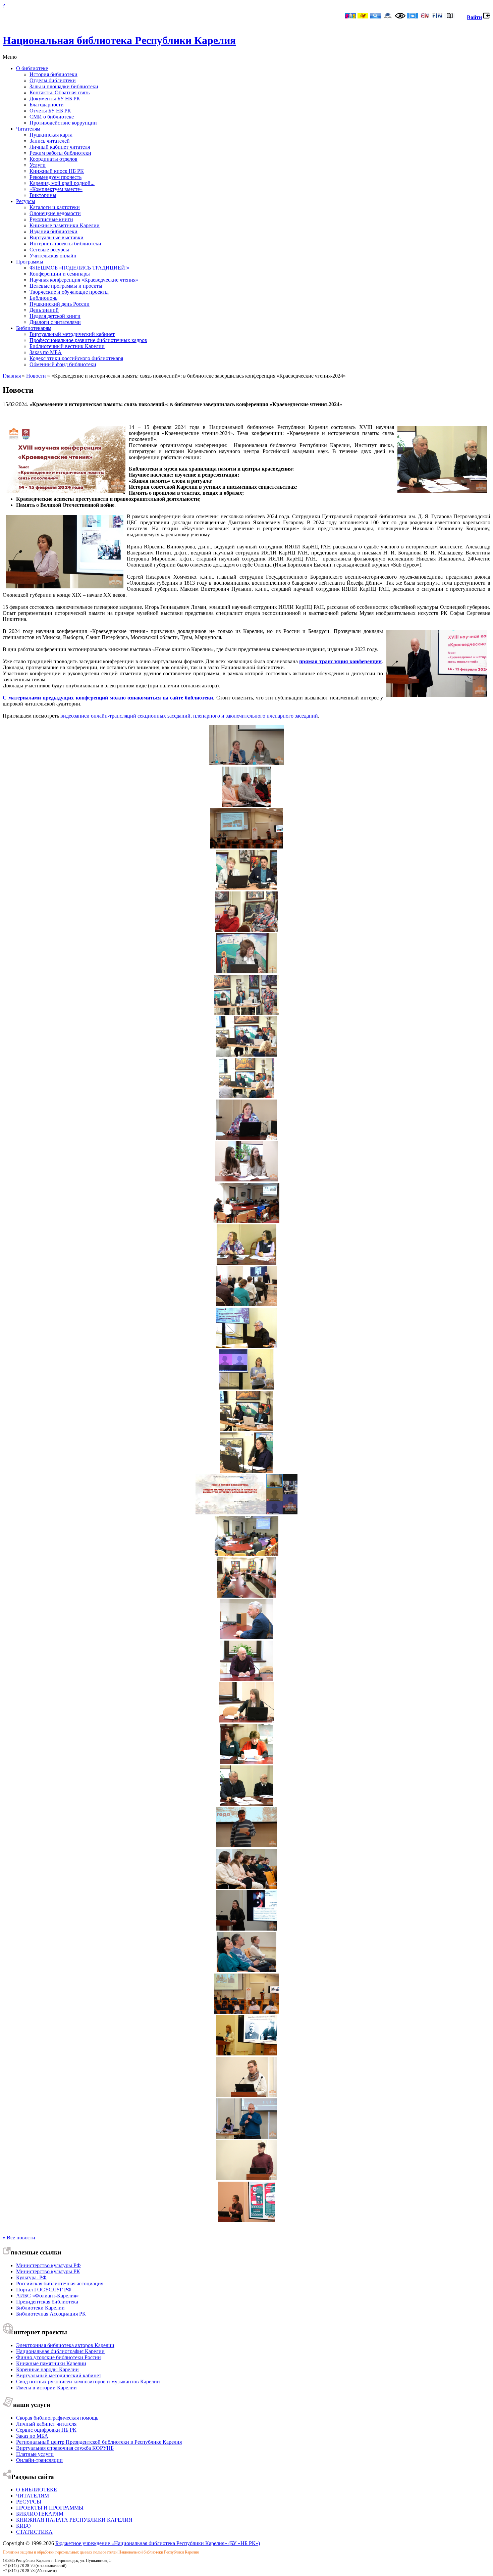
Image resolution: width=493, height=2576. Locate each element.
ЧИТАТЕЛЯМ (33, 2496)
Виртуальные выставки (57, 237)
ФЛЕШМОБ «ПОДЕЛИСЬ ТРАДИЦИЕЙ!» (79, 268)
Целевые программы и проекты (66, 286)
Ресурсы (26, 201)
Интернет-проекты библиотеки (65, 244)
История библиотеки (53, 74)
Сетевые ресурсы (49, 250)
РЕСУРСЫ (29, 2502)
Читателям (28, 129)
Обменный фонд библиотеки (63, 364)
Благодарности (47, 105)
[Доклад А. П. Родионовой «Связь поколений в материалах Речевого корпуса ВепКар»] (246, 1138)
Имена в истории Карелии (46, 2388)
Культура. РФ (31, 2277)
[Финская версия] (437, 16)
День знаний (44, 310)
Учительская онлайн (53, 256)
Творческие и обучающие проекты (69, 292)
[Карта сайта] (450, 16)
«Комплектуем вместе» (56, 189)
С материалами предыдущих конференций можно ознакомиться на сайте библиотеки (108, 698)
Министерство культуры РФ (48, 2265)
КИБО (23, 2526)
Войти (474, 17)
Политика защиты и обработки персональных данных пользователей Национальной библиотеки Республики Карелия (101, 2552)
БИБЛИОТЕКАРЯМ (40, 2514)
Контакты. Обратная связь (60, 92)
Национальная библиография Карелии (60, 2351)
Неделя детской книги (55, 316)
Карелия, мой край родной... (62, 183)
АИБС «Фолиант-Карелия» (47, 2296)
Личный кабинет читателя (60, 147)
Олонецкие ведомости (55, 213)
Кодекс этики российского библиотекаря (76, 358)
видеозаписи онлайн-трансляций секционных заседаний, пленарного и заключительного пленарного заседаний (189, 716)
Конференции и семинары (60, 274)
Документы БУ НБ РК (55, 99)
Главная (12, 376)
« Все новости (19, 2238)
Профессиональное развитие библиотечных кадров (88, 340)
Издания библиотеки (53, 231)
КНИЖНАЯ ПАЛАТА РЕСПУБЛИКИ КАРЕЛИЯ (74, 2520)
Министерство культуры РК (48, 2271)
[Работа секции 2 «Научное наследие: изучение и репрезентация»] (246, 930)
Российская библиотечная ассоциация (60, 2283)
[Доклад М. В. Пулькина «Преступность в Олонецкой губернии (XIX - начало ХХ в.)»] (246, 1554)
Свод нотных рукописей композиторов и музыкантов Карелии (88, 2381)
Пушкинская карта (51, 135)
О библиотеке (32, 68)
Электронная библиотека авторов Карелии (65, 2345)
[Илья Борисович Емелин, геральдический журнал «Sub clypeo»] (246, 2137)
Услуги (38, 165)
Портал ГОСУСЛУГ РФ (44, 2290)
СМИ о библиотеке (52, 117)
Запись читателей (50, 141)
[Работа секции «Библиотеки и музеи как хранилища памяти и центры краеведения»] (246, 805)
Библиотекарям (34, 328)
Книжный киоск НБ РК (57, 171)
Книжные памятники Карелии (65, 225)
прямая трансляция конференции (340, 661)
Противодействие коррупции (63, 123)
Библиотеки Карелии (40, 2308)
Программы (30, 262)
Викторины (43, 195)
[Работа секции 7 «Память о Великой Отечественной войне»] (246, 1429)
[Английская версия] (425, 16)
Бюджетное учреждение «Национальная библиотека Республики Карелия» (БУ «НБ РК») (158, 2543)
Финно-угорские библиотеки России (59, 2357)
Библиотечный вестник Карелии (67, 346)
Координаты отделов (53, 159)
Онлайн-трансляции (39, 2460)
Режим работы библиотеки (60, 153)
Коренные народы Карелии (47, 2369)
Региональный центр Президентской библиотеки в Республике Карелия (99, 2442)
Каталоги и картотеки (55, 207)
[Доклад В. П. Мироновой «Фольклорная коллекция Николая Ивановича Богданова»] (246, 888)
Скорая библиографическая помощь (57, 2418)
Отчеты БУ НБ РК (50, 111)
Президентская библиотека (47, 2302)
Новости (36, 376)
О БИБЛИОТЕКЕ (37, 2490)
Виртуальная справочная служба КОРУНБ (65, 2448)
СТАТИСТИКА (34, 2532)
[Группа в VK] (413, 16)
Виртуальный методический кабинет (72, 334)
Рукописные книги (51, 219)
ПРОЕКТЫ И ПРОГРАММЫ (50, 2508)
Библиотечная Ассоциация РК (51, 2314)
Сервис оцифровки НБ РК (46, 2430)
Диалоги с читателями (55, 322)
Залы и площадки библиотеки (64, 86)
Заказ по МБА (46, 352)
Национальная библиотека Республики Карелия (119, 40)
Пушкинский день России (60, 304)
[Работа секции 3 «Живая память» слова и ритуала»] (246, 1180)
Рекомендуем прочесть (56, 177)
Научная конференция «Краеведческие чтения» (84, 280)
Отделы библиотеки (53, 80)
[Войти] (487, 17)
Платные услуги (35, 2454)
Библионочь (43, 298)
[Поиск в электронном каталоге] (375, 16)
